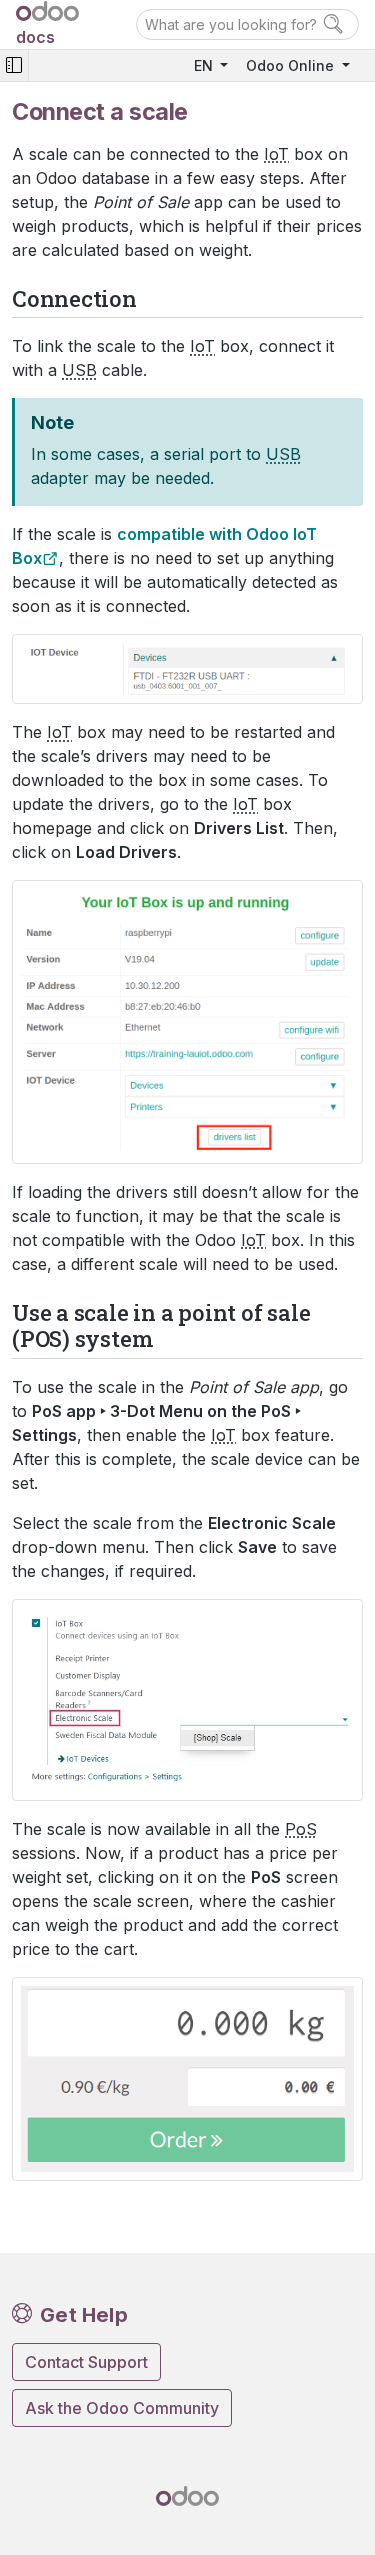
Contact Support (86, 2362)
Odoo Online (292, 65)
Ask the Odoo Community (122, 2408)
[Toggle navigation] (14, 65)
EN (205, 65)
